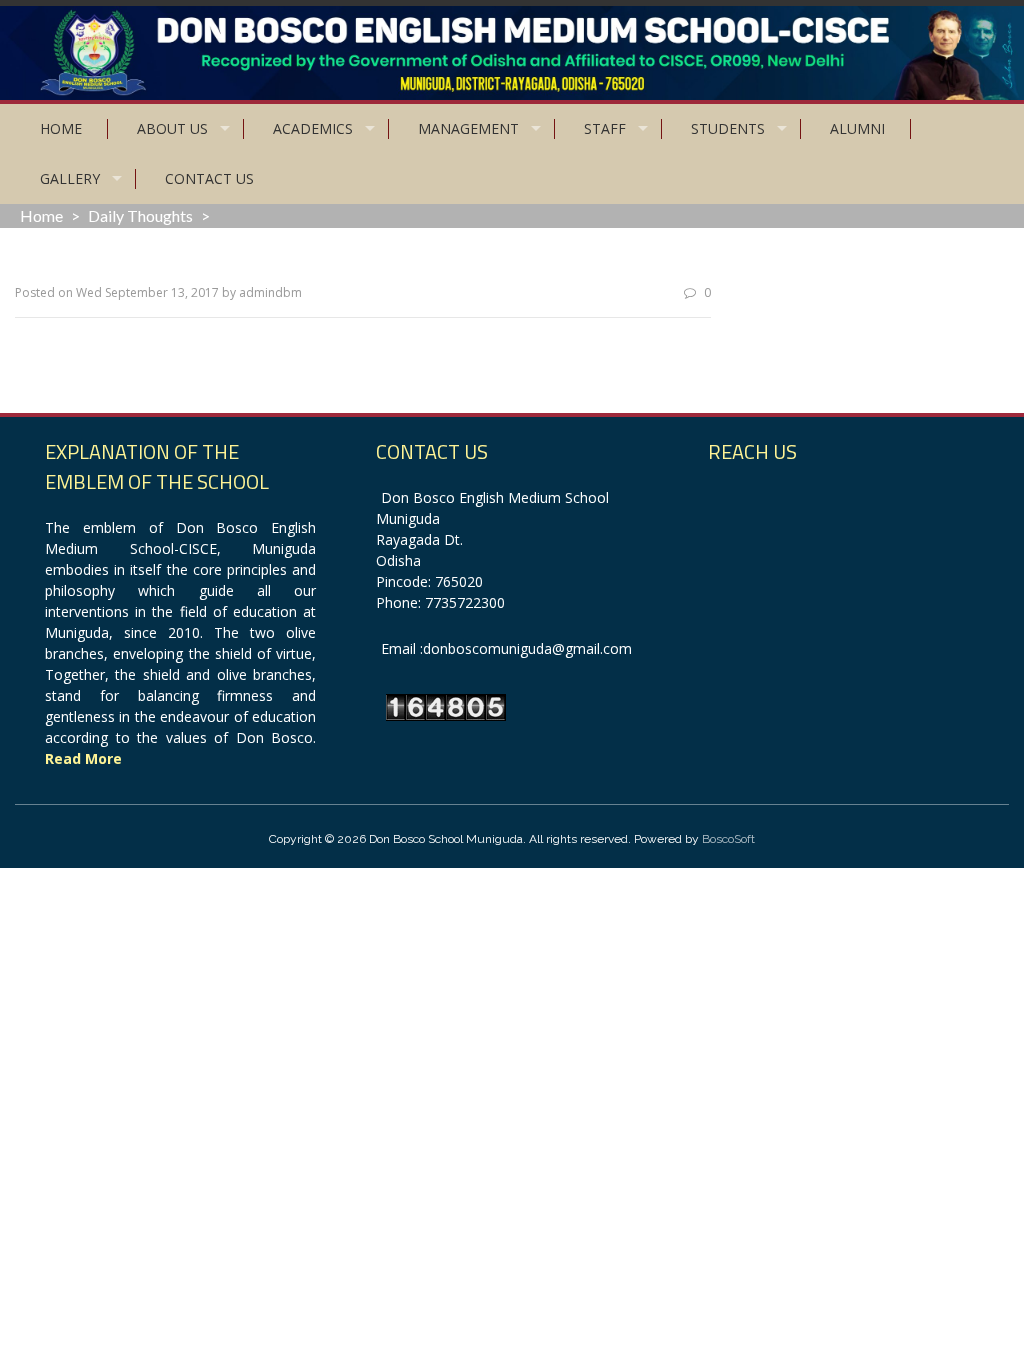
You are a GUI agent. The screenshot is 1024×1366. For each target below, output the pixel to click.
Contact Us (209, 178)
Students (728, 128)
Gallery (70, 178)
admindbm (270, 292)
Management (468, 128)
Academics (313, 128)
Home (61, 128)
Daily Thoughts (140, 215)
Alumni (857, 128)
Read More (83, 758)
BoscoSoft (728, 839)
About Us (172, 128)
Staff (605, 128)
